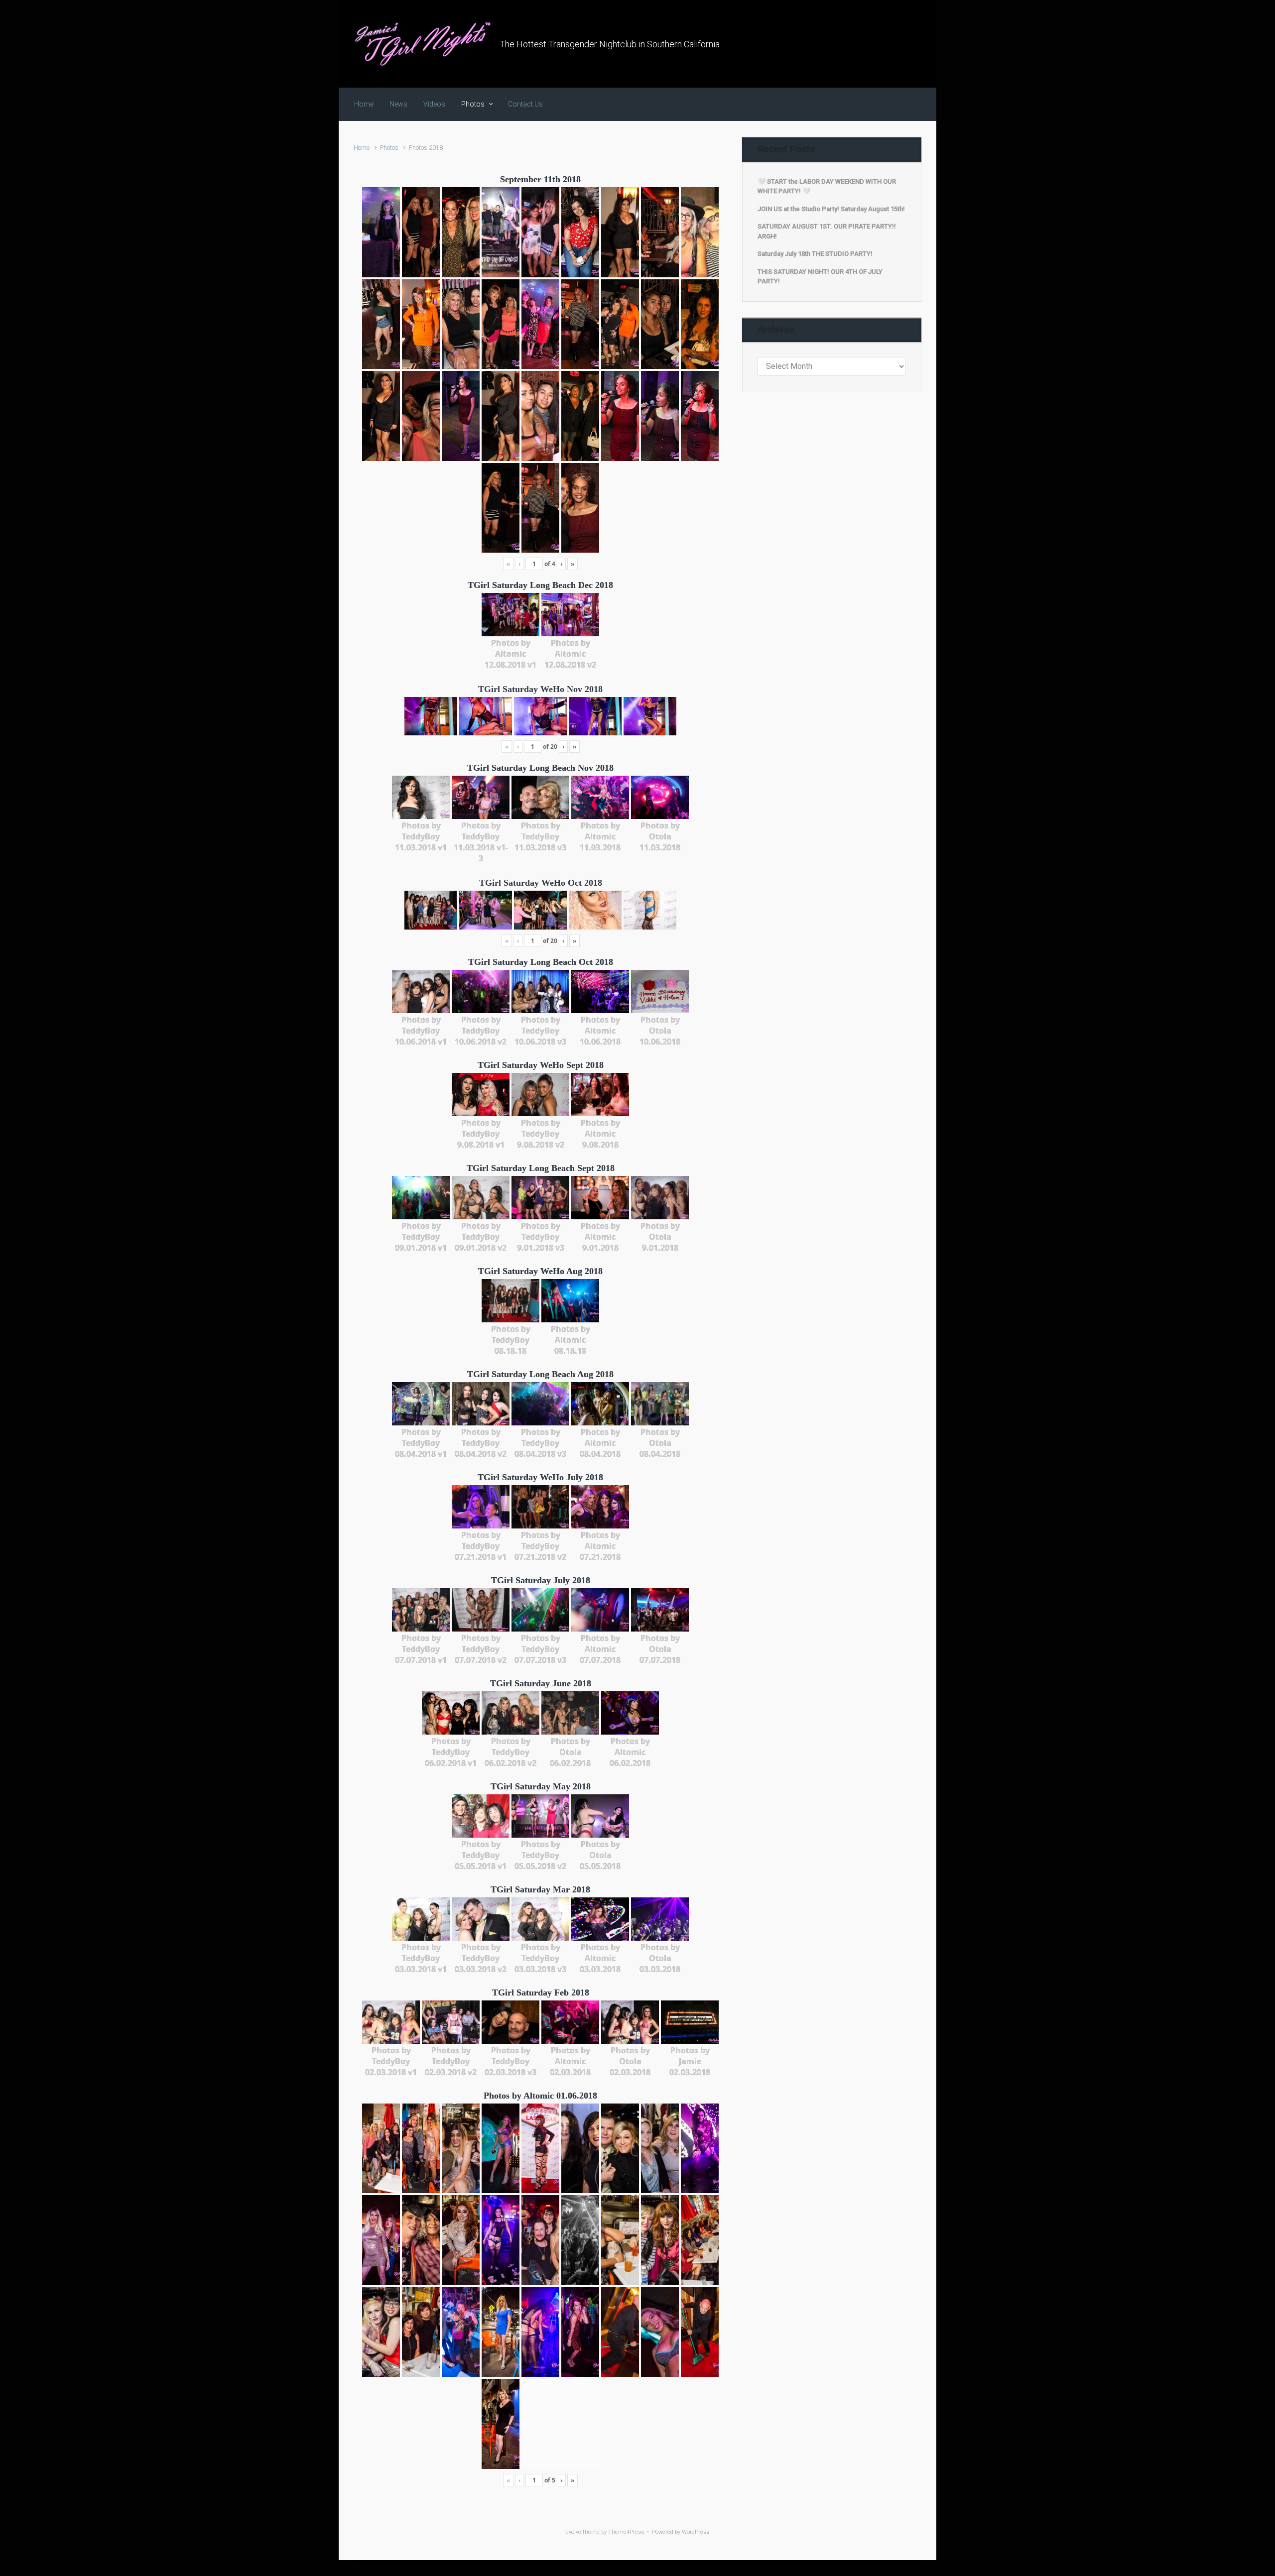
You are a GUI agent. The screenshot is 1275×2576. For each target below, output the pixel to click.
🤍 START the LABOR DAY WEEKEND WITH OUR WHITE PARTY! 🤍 (827, 186)
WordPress (696, 2532)
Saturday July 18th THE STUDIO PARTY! (815, 254)
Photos (389, 148)
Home (362, 148)
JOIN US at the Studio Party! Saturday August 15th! (831, 209)
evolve (574, 2532)
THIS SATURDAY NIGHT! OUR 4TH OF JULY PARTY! (820, 277)
